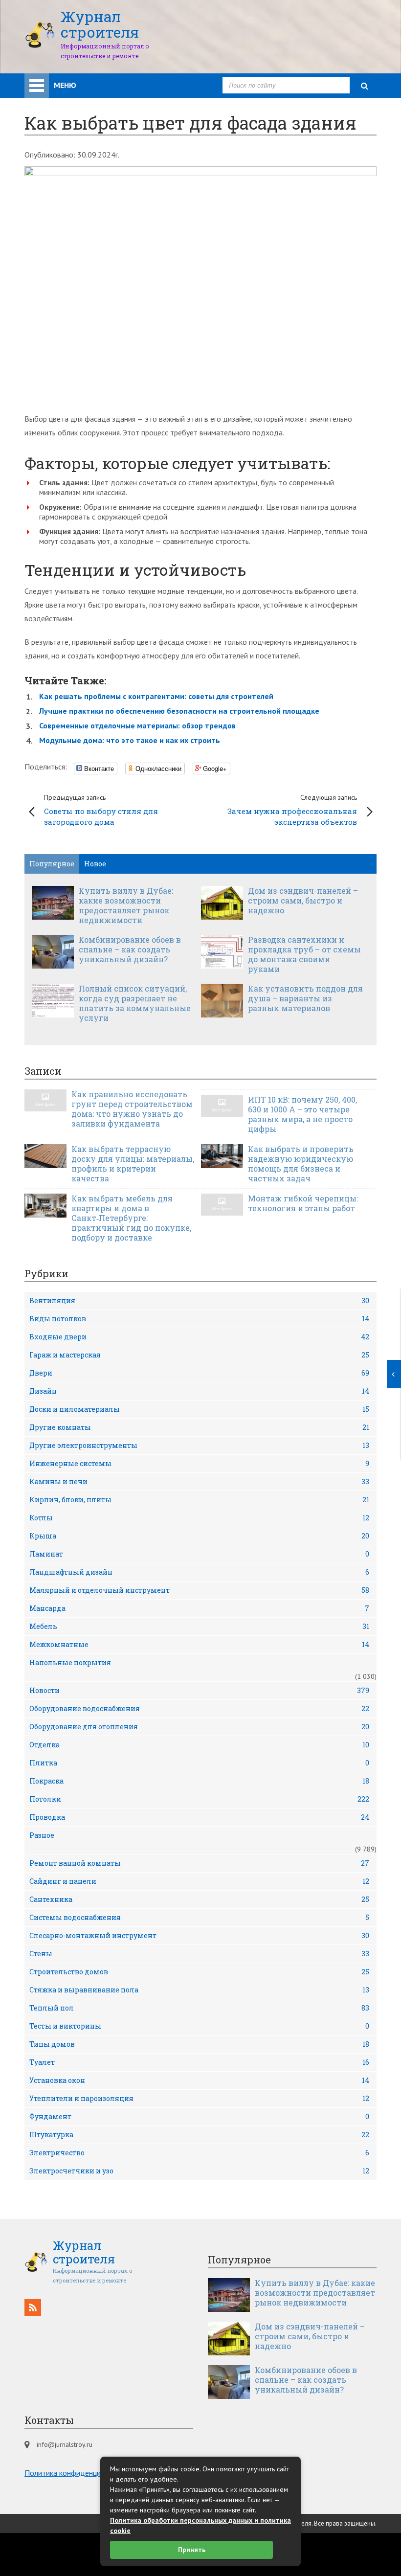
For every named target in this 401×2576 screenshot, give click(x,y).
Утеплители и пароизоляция (199, 2098)
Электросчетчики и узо (199, 2171)
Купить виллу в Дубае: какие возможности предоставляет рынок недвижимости (126, 905)
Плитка (199, 1763)
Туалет (199, 2062)
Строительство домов (199, 1972)
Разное (42, 1835)
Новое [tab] (95, 864)
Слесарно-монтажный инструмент (199, 1935)
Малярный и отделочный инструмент (199, 1590)
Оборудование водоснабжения (199, 1708)
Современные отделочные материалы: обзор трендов (137, 725)
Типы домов (199, 2044)
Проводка (199, 1817)
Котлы (199, 1518)
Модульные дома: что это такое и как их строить (130, 740)
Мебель (199, 1626)
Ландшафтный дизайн (199, 1572)
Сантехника (199, 1899)
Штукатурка (199, 2135)
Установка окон (199, 2080)
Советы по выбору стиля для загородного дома (101, 810)
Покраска (199, 1781)
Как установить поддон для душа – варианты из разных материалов (305, 998)
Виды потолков (199, 1319)
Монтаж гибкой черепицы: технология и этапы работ (303, 1203)
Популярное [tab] (52, 864)
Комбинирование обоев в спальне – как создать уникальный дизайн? (130, 949)
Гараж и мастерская (199, 1355)
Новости (199, 1690)
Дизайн (199, 1391)
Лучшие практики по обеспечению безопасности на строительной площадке (179, 711)
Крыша (199, 1536)
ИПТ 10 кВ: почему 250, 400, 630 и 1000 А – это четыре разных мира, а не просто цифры (302, 1114)
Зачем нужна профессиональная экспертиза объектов (292, 810)
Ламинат (199, 1554)
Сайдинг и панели (199, 1881)
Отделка (199, 1745)
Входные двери (199, 1337)
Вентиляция (199, 1300)
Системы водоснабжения (199, 1917)
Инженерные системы (199, 1463)
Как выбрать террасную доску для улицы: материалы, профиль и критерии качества (133, 1164)
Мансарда (199, 1608)
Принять (192, 2550)
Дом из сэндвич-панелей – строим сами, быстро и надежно (303, 901)
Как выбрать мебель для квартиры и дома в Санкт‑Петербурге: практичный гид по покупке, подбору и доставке (131, 1218)
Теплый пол (199, 2008)
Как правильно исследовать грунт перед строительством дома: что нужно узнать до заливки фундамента (132, 1109)
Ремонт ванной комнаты (199, 1863)
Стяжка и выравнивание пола (199, 1990)
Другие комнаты (199, 1427)
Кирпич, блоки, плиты (199, 1500)
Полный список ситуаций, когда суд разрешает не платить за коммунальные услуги (135, 1003)
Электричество (199, 2153)
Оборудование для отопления (199, 1727)
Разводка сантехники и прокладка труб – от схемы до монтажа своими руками (304, 954)
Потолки (199, 1799)
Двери (199, 1373)
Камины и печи (199, 1481)
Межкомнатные (199, 1644)
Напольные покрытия (70, 1662)
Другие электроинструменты (199, 1445)
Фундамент (199, 2116)
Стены (199, 1954)
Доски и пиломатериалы (199, 1409)
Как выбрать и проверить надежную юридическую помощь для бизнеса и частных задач (301, 1164)
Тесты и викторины (199, 2026)
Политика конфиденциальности (78, 2473)
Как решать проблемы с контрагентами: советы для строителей (156, 696)
